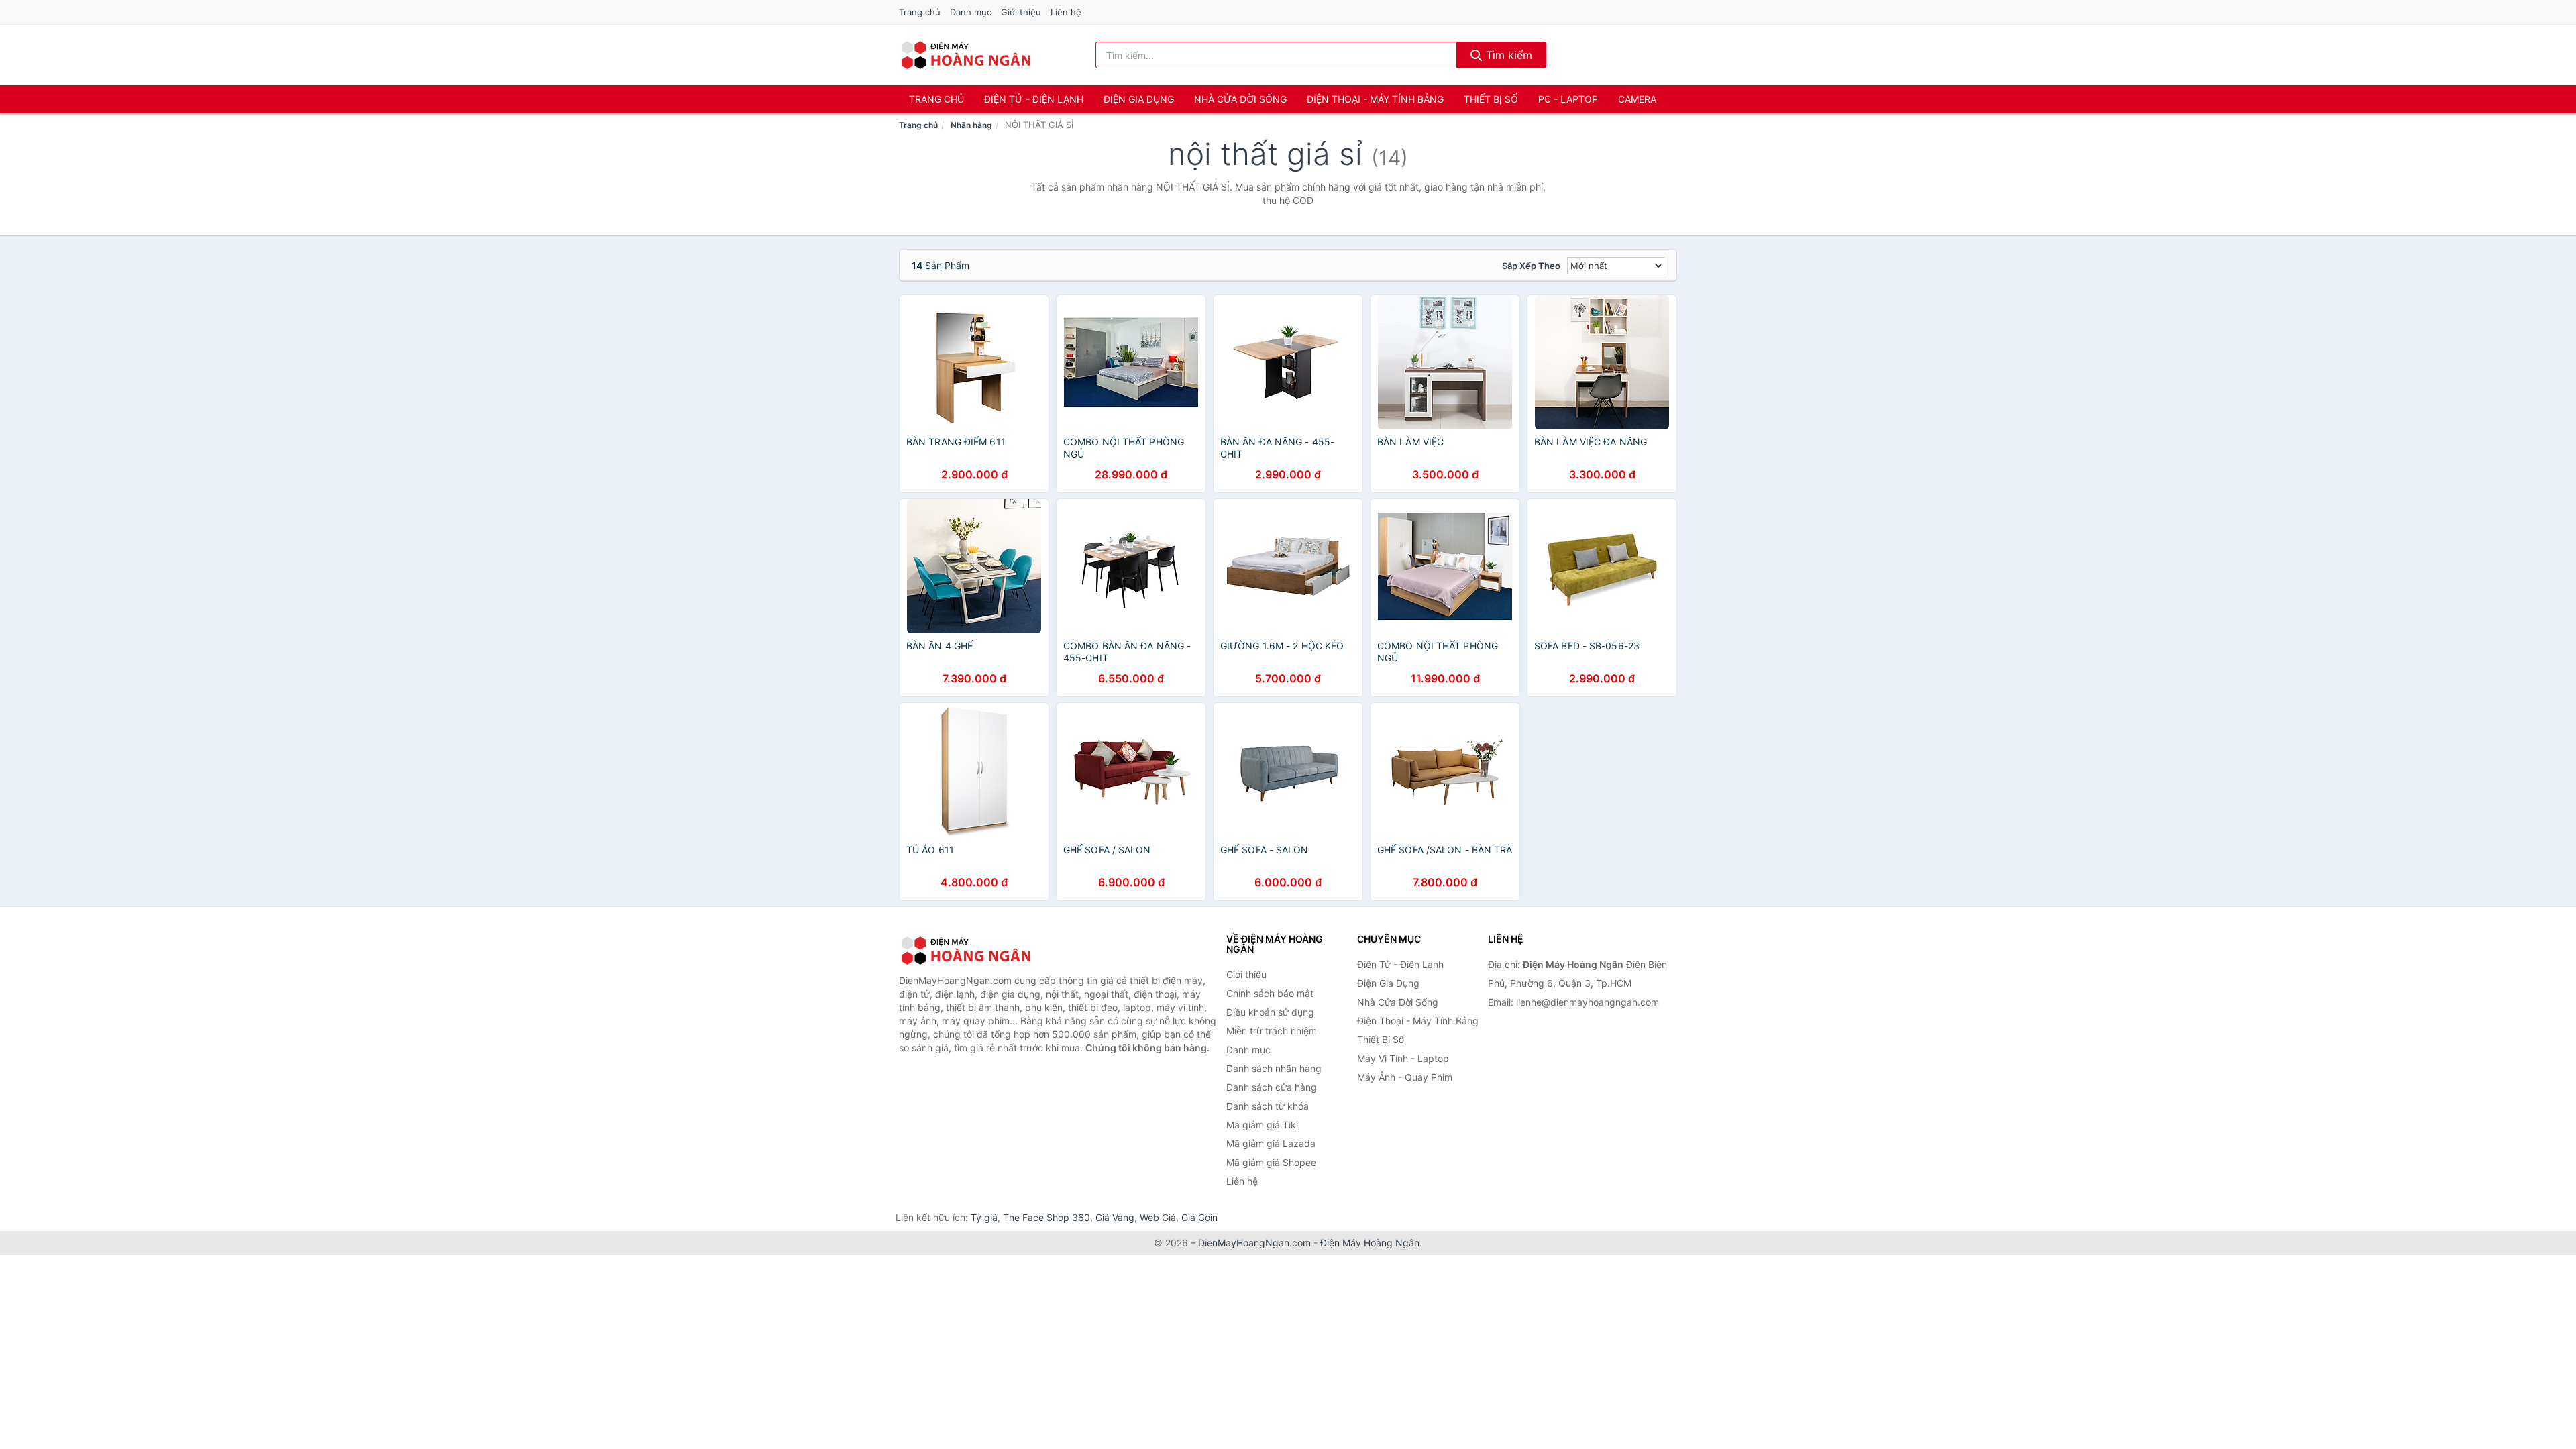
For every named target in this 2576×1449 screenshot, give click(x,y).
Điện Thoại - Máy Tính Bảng (1375, 99)
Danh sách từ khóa (1268, 1106)
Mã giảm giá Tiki (1262, 1125)
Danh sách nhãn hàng (1274, 1068)
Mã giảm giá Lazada (1271, 1143)
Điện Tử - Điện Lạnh (1034, 99)
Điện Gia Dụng (1139, 99)
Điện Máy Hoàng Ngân (1370, 1243)
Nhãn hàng (971, 125)
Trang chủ (920, 12)
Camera (1637, 99)
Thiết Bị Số (1491, 99)
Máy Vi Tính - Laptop (1403, 1058)
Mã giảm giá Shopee (1271, 1162)
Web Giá (1158, 1217)
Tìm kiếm (1507, 55)
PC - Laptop (1568, 99)
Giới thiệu (1021, 12)
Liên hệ (1066, 12)
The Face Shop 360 (1046, 1217)
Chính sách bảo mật (1270, 993)
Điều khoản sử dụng (1270, 1012)
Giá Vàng (1115, 1217)
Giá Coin (1199, 1217)
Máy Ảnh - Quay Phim (1405, 1077)
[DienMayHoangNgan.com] (966, 55)
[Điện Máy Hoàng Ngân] (966, 951)
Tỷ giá (984, 1217)
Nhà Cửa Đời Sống (1240, 99)
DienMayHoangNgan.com (1254, 1243)
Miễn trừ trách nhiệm (1272, 1031)
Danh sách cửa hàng (1272, 1087)
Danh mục (971, 12)
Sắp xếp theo (1531, 266)
